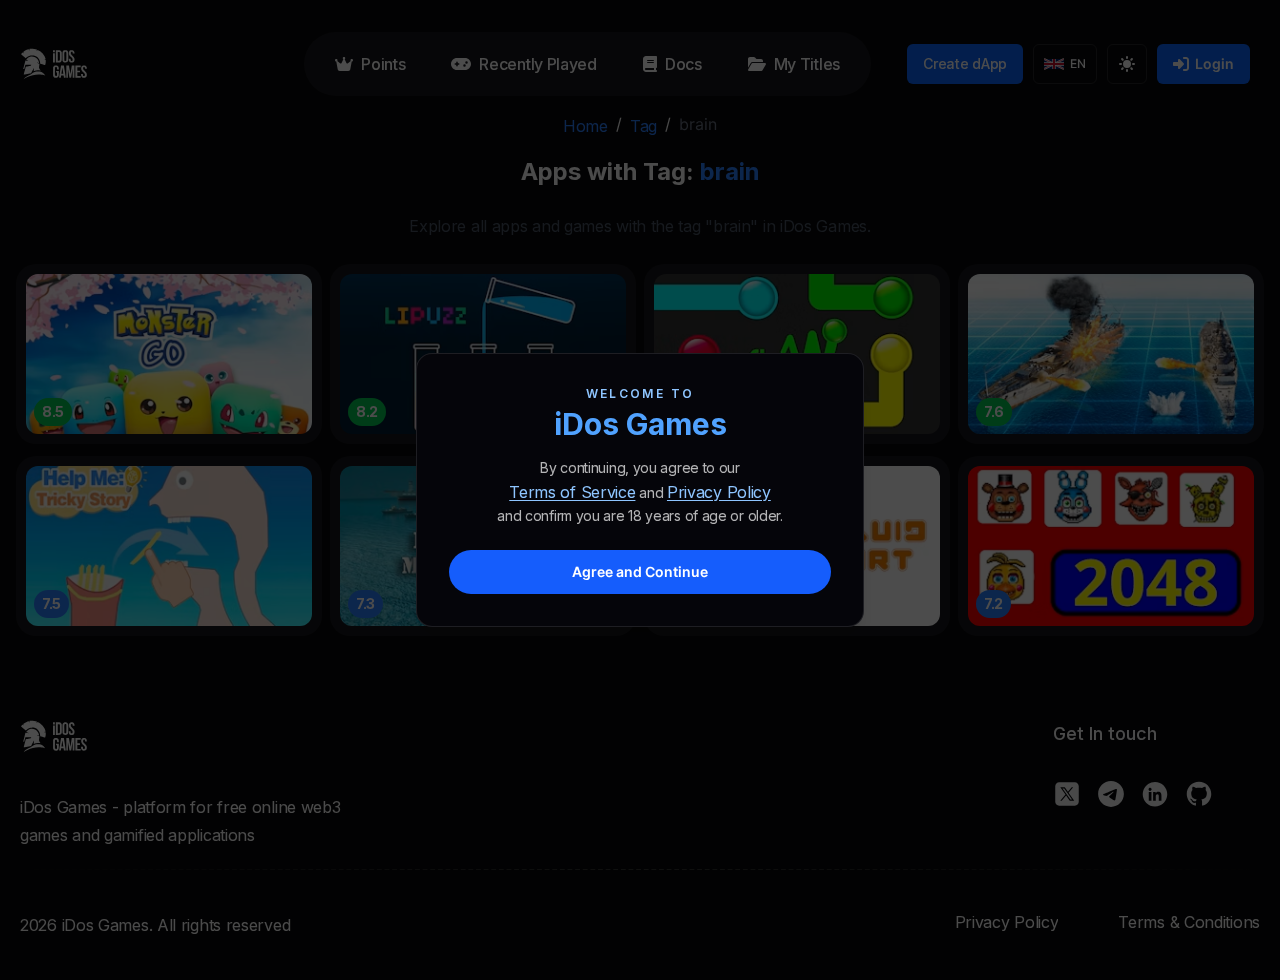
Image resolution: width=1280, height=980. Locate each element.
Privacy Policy (719, 492)
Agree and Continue (640, 571)
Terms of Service (572, 492)
